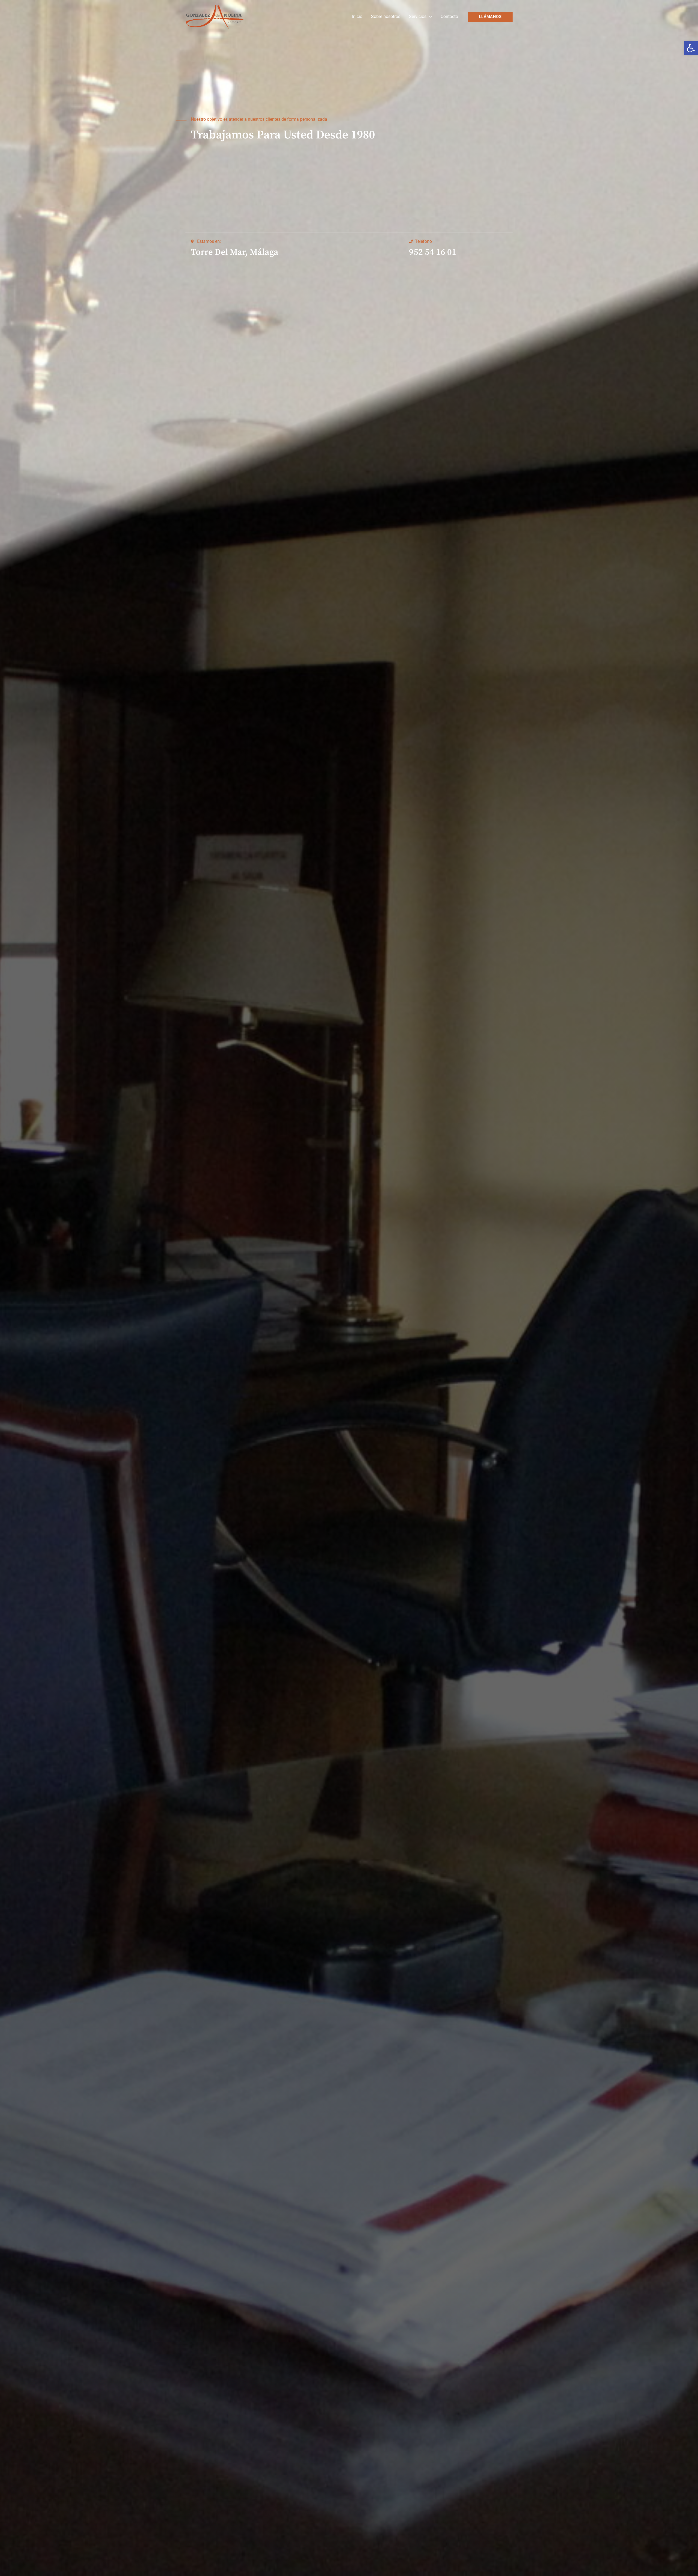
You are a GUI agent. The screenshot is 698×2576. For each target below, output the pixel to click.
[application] (429, 16)
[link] (691, 48)
